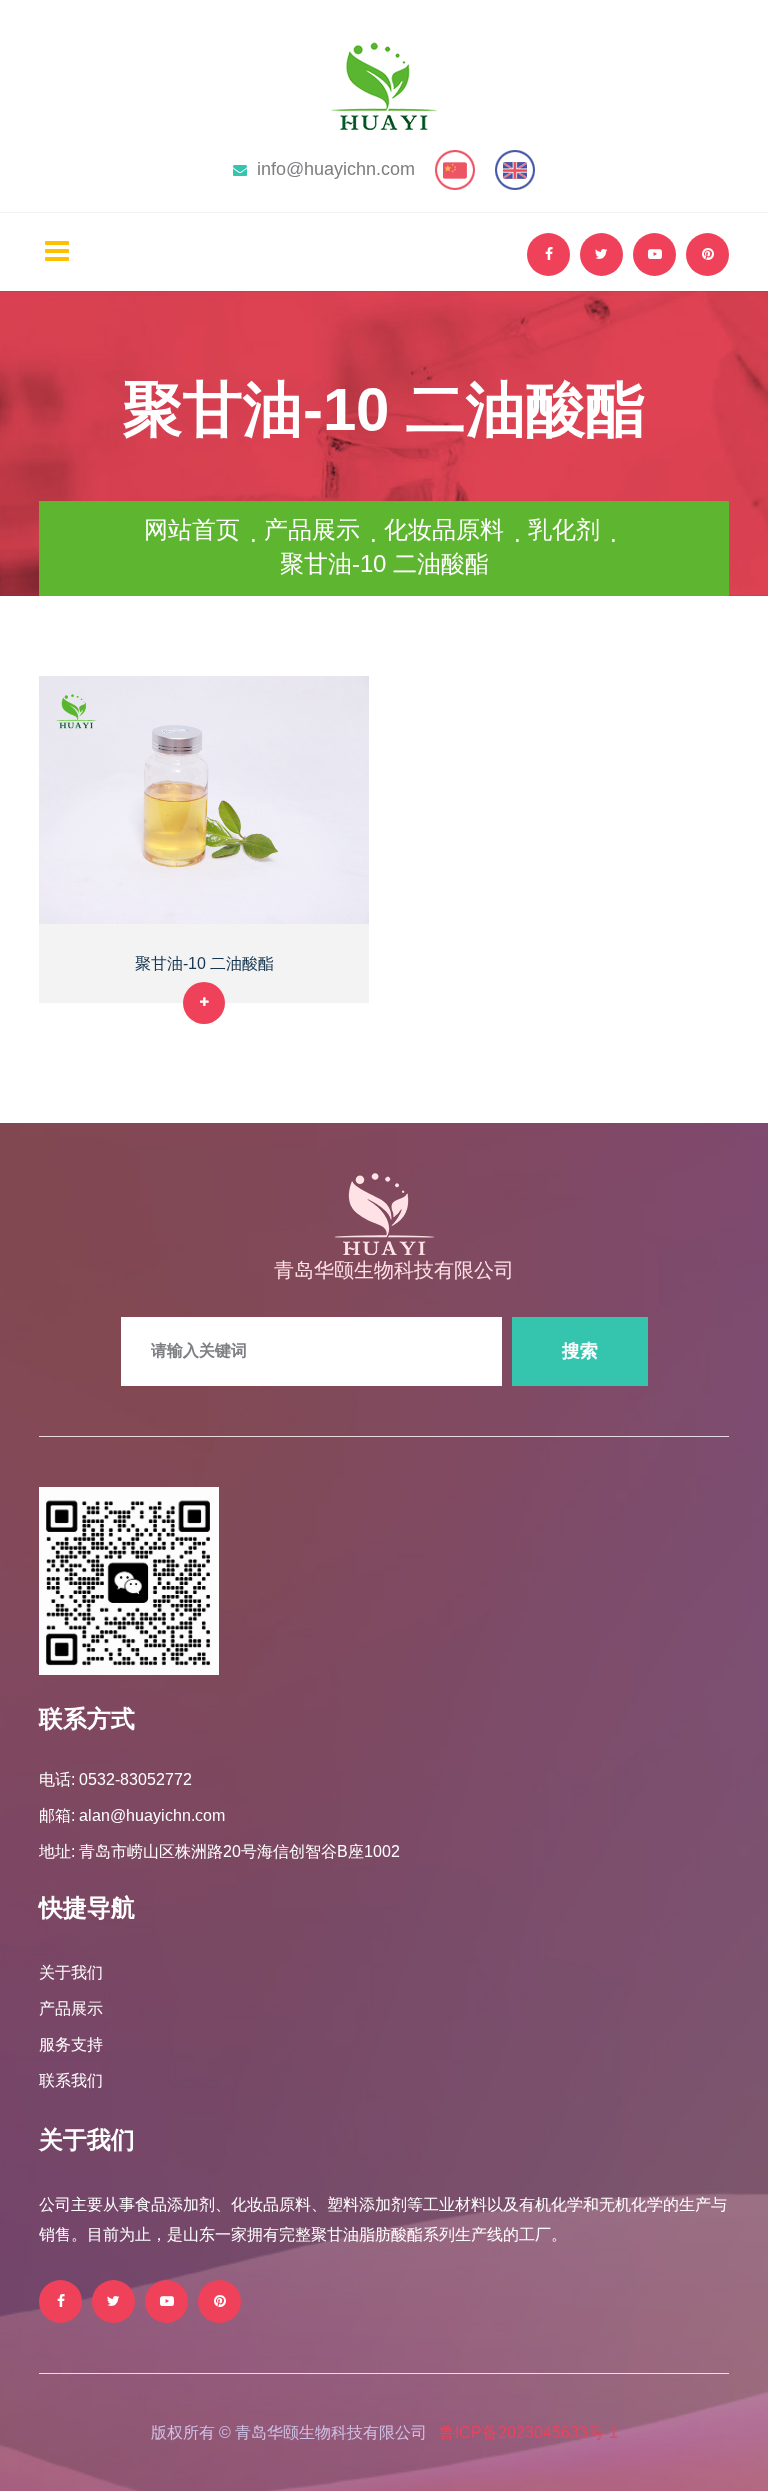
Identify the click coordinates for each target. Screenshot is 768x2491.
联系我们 (71, 2080)
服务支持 (71, 2044)
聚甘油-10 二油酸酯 (204, 963)
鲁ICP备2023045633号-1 (528, 2432)
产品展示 (312, 529)
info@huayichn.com (336, 169)
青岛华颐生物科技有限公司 (394, 1270)
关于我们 (71, 1972)
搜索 (580, 1351)
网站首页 (192, 529)
